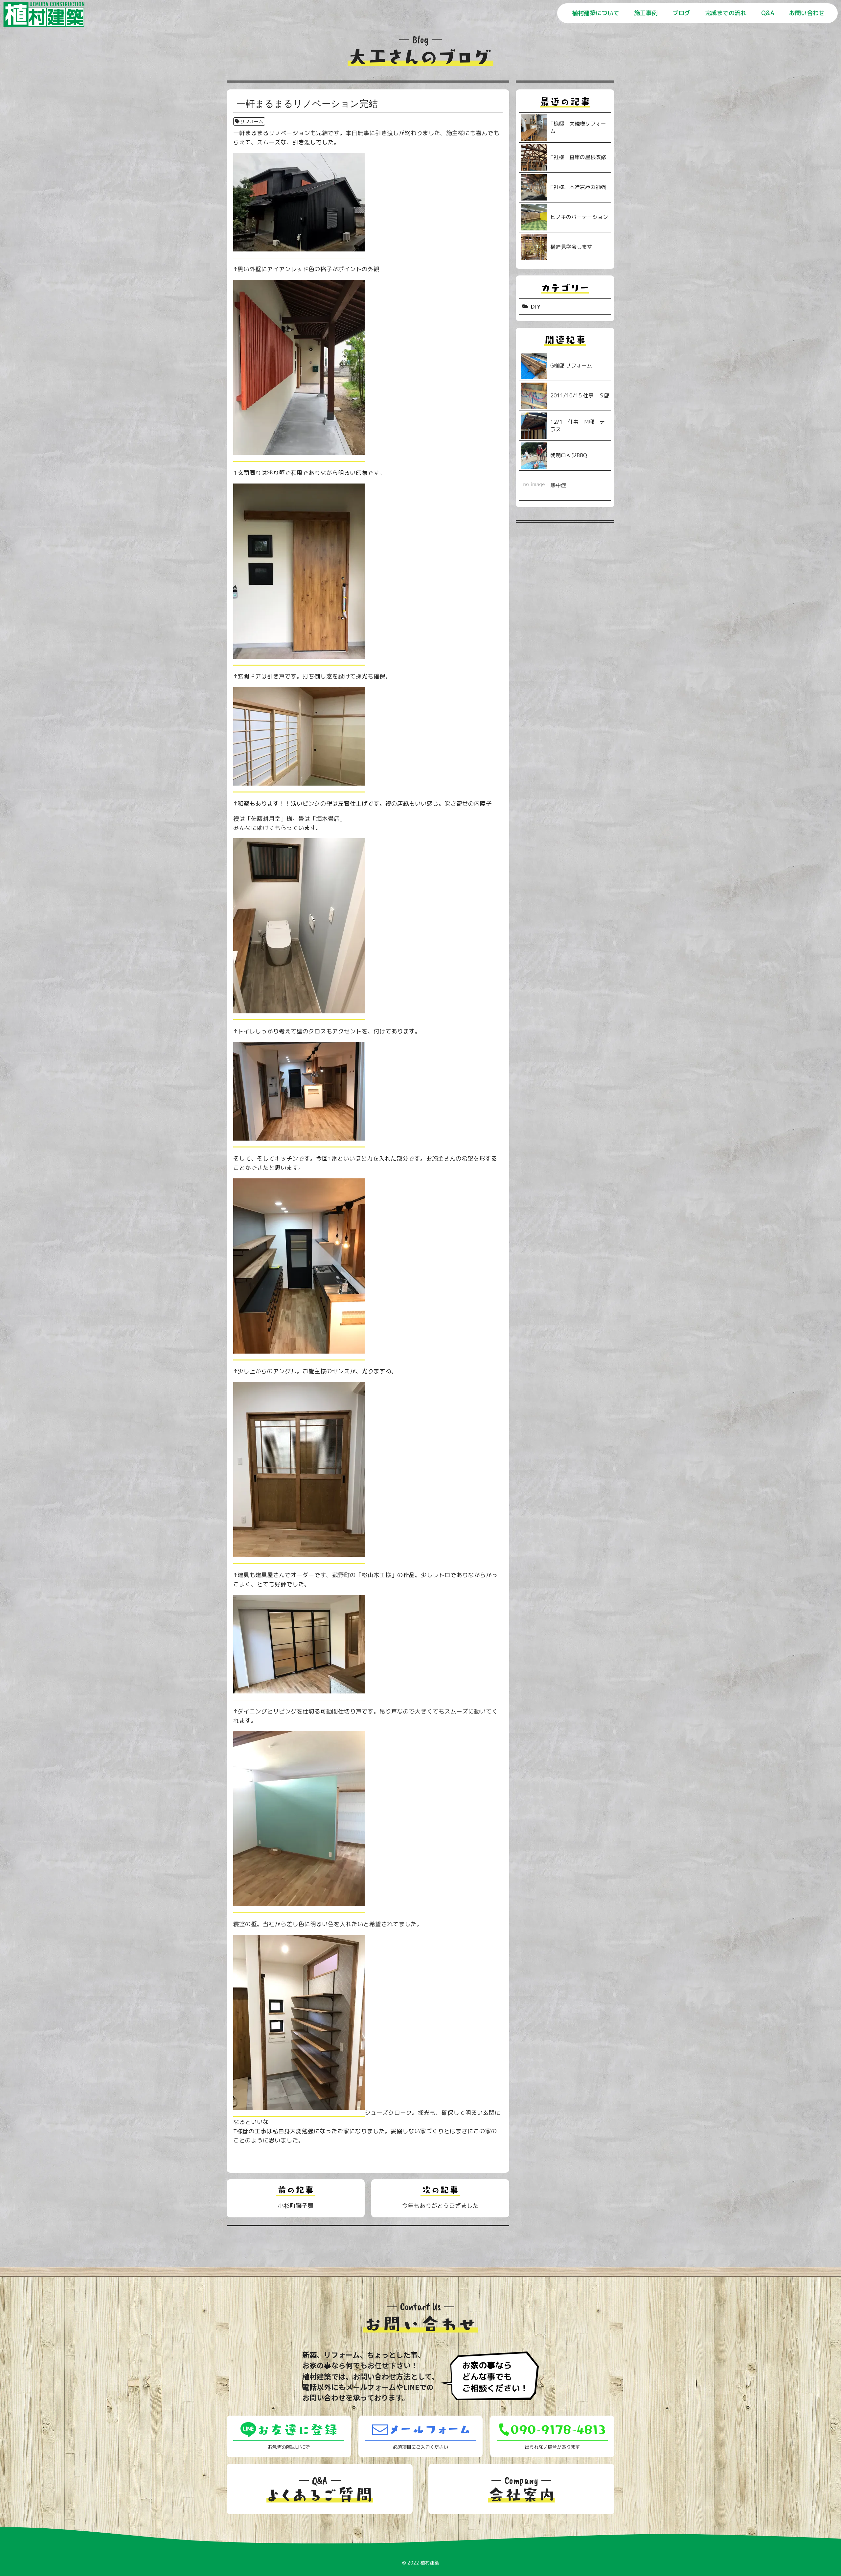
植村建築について (596, 13)
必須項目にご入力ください (420, 2447)
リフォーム (252, 121)
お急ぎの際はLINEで (289, 2447)
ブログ (681, 13)
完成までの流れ (726, 13)
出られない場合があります (552, 2447)
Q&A (768, 13)
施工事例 (646, 13)
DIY (536, 307)
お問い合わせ (807, 13)
